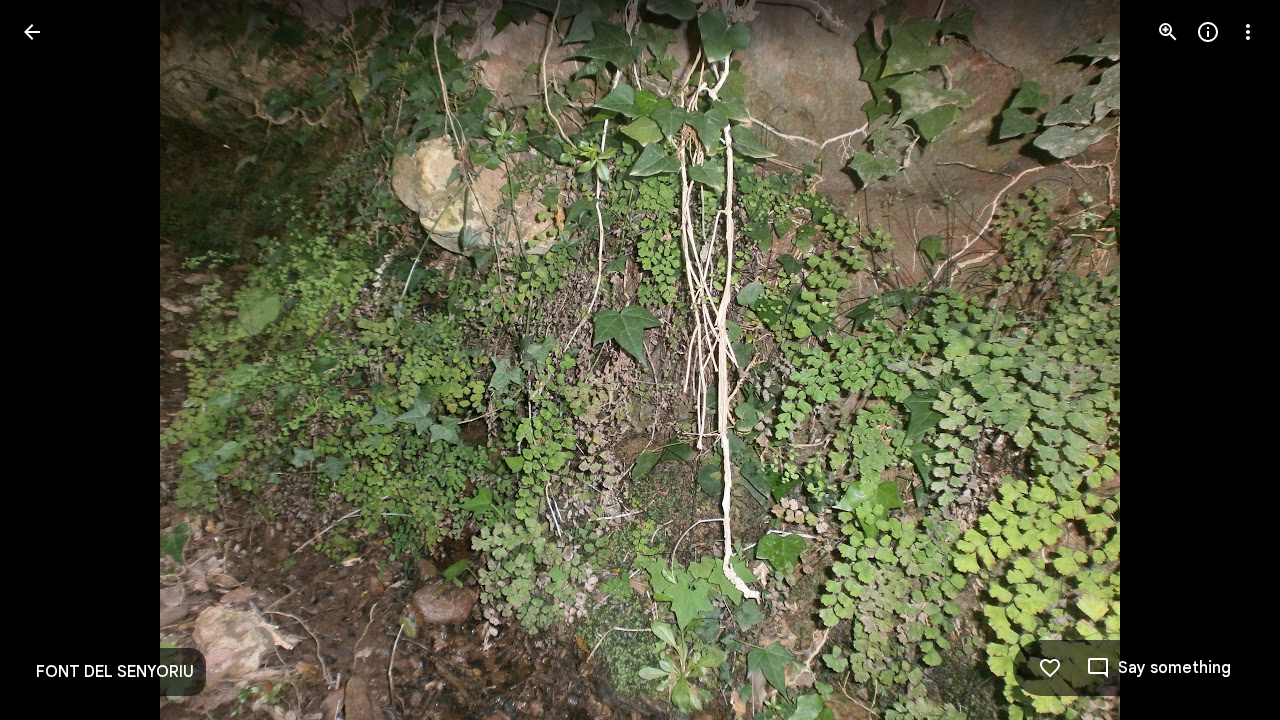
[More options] (1248, 32)
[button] (56, 360)
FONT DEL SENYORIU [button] (115, 672)
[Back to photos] (32, 32)
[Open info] (1208, 32)
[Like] (1050, 668)
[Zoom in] (1168, 32)
